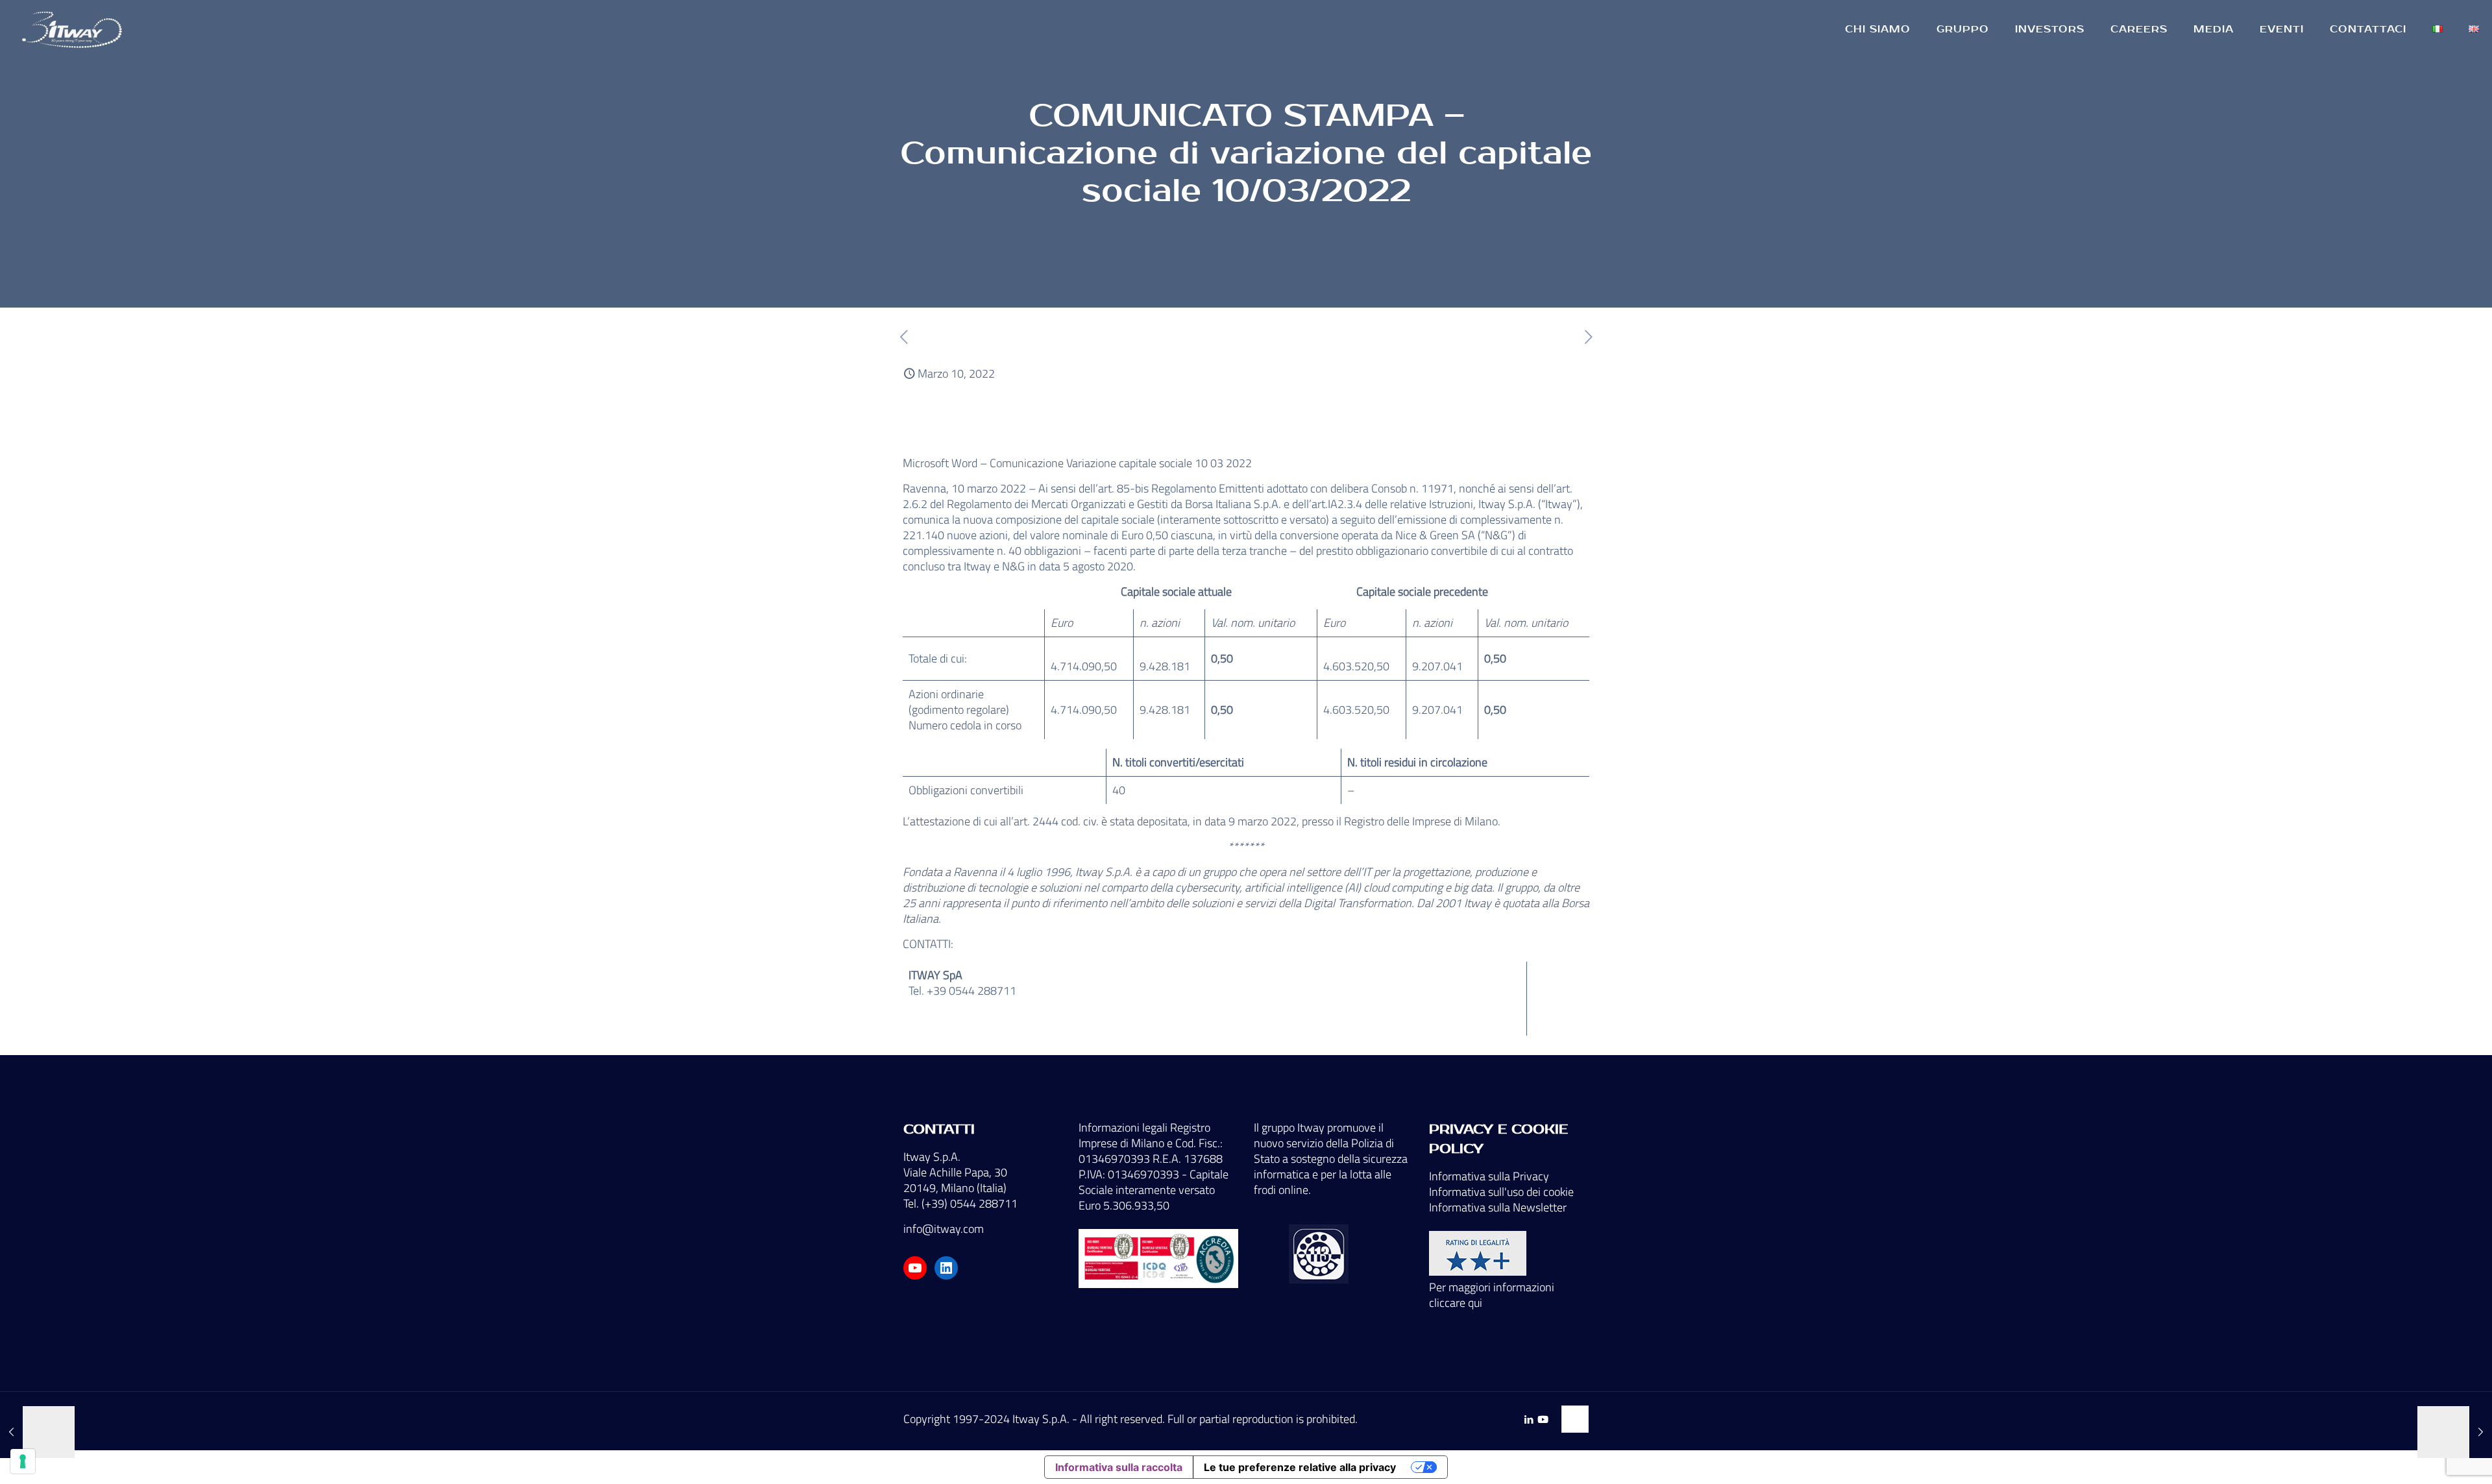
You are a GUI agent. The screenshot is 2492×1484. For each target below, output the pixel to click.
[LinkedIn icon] (1529, 1419)
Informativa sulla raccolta (1119, 1467)
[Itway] (74, 29)
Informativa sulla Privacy (1489, 1176)
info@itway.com (944, 1229)
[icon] (1543, 1419)
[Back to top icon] (1575, 1419)
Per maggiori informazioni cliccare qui (1492, 1295)
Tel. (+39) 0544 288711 (960, 1203)
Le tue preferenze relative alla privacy (1300, 1467)
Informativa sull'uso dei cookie (1501, 1192)
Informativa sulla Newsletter (1498, 1207)
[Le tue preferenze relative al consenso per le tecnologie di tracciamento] (23, 1461)
